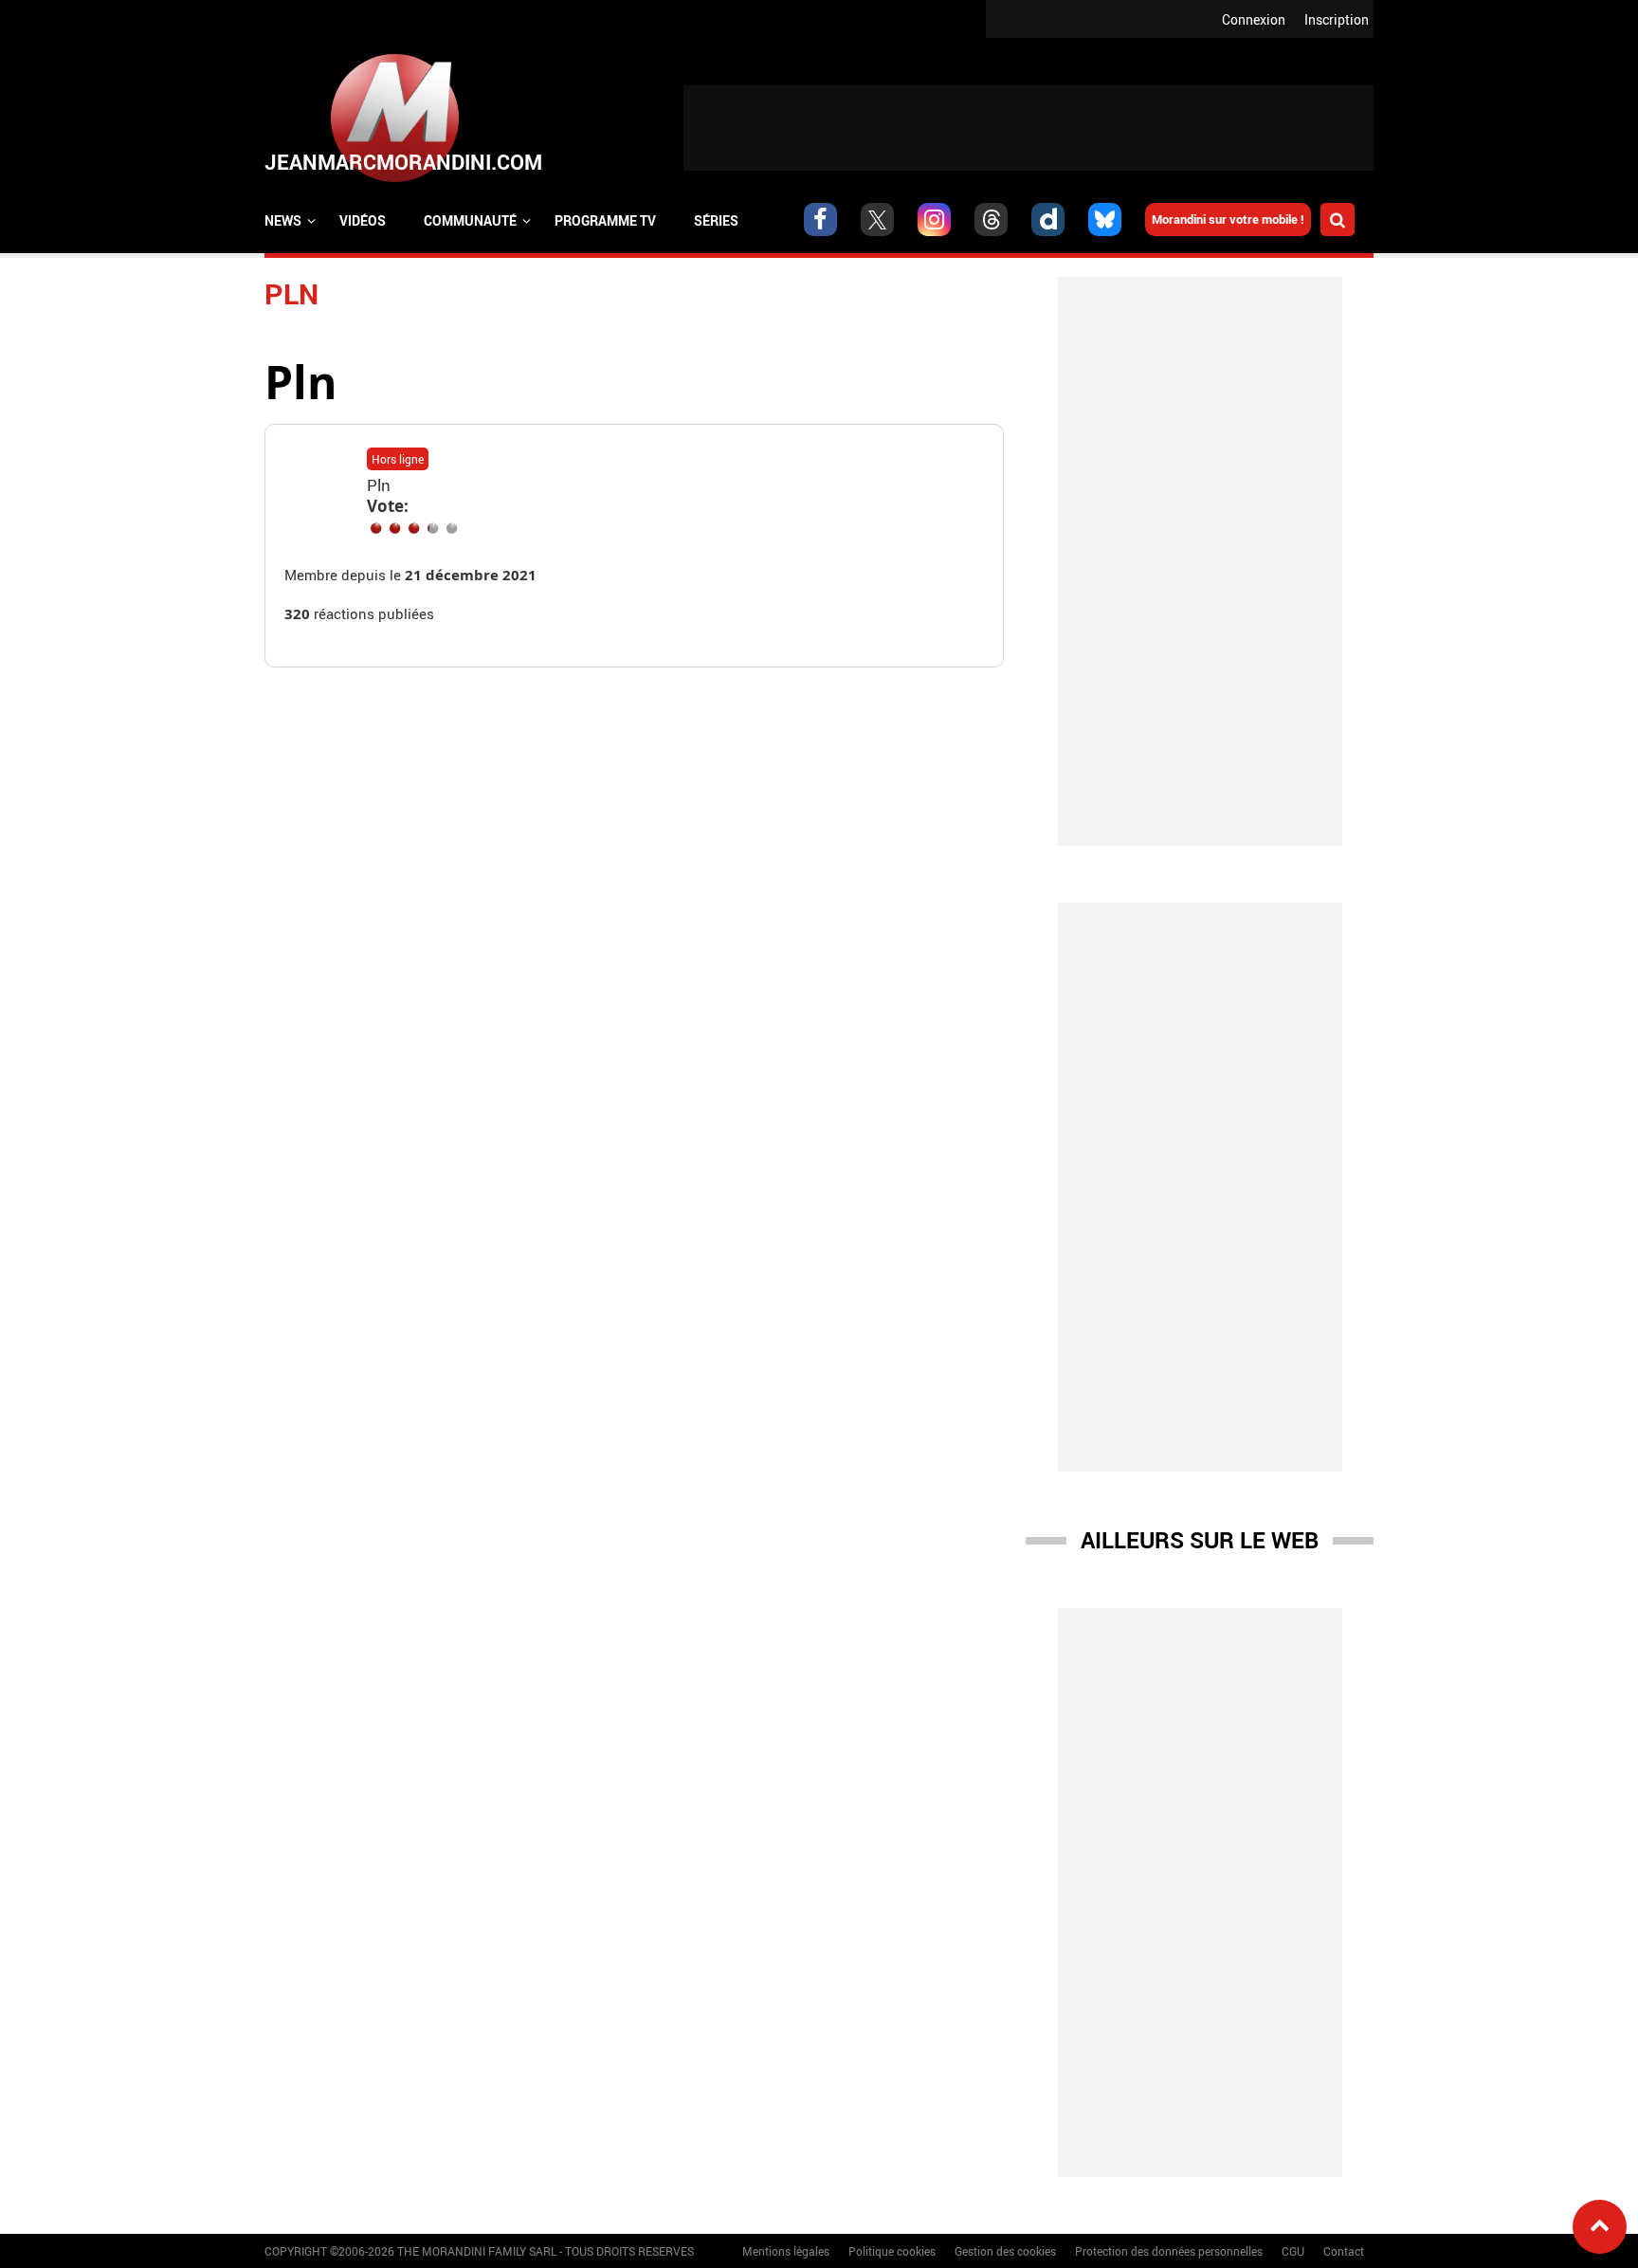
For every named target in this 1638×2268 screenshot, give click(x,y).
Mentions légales (786, 2251)
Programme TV (605, 220)
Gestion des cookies (1005, 2251)
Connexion (1254, 19)
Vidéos (363, 220)
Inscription (1337, 19)
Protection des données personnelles (1169, 2251)
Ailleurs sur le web (1200, 1540)
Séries (716, 220)
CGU (1293, 2251)
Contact (1344, 2251)
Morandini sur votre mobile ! (1228, 219)
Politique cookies (892, 2251)
